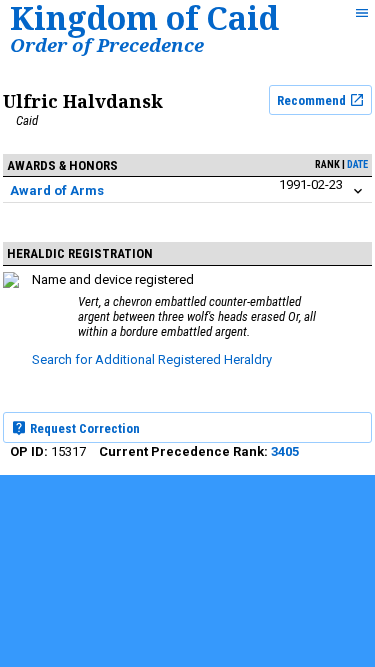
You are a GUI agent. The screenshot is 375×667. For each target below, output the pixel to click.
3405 (285, 451)
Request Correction (83, 428)
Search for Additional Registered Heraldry (152, 359)
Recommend (313, 100)
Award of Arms (57, 190)
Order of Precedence (107, 44)
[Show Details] (358, 191)
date (357, 164)
